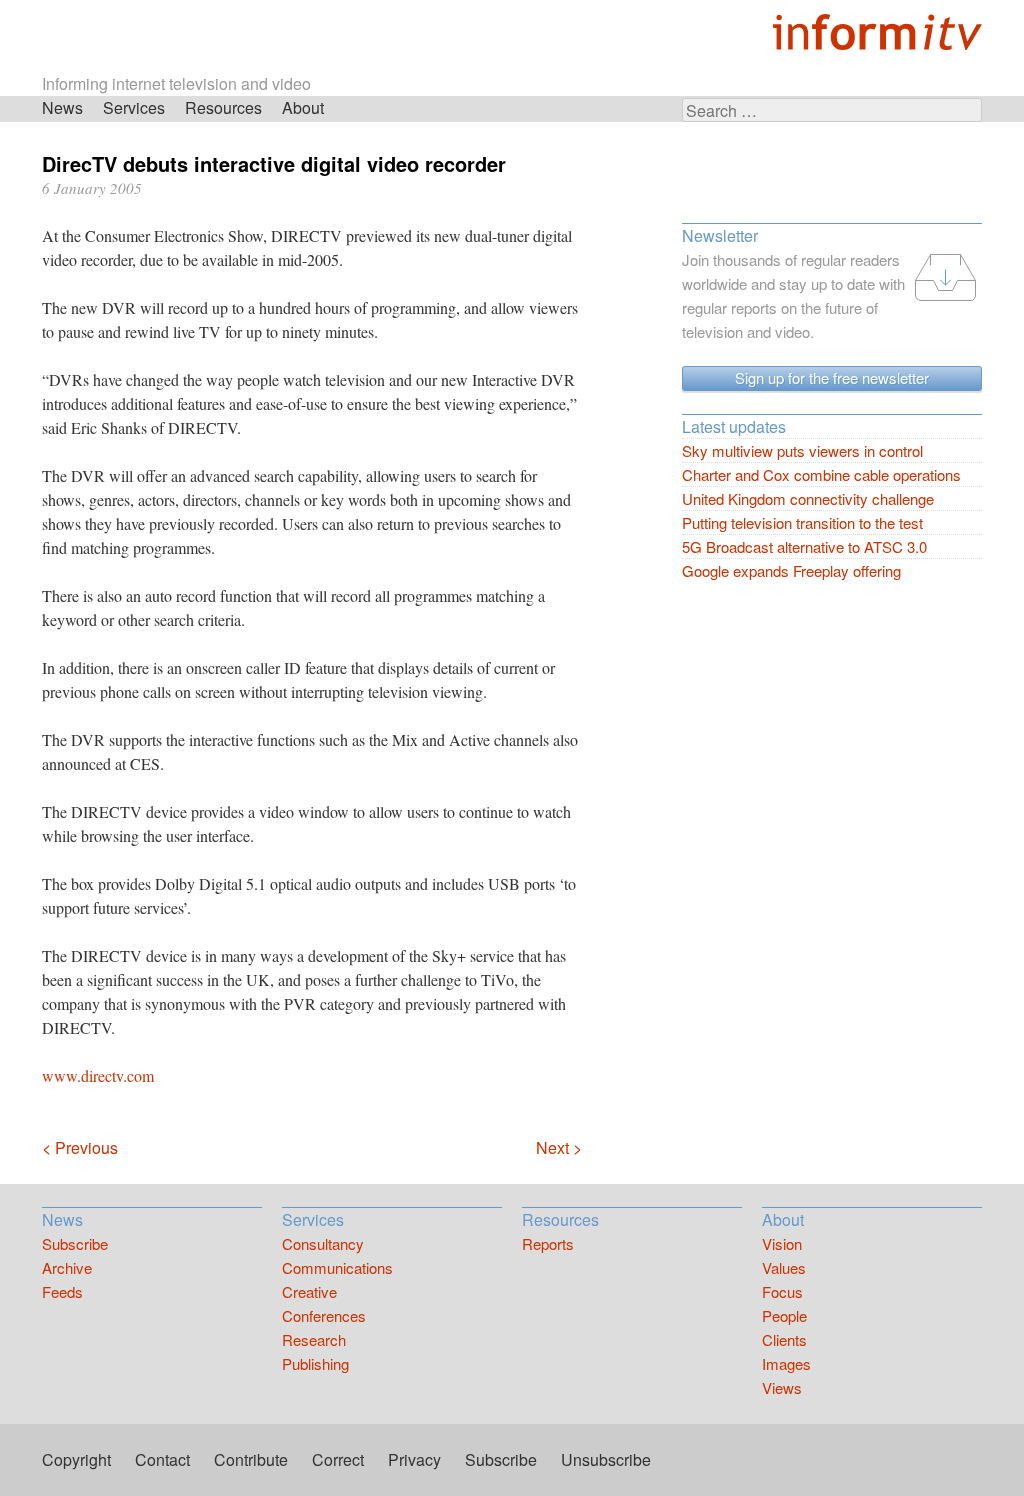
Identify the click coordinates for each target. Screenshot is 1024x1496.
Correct (338, 1459)
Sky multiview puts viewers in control (802, 450)
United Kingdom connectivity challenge (808, 498)
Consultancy (323, 1243)
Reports (548, 1243)
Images (786, 1363)
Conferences (324, 1315)
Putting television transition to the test (802, 522)
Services (134, 107)
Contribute (251, 1459)
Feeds (62, 1291)
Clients (784, 1339)
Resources (223, 107)
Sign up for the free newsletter (832, 377)
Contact (162, 1459)
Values (784, 1267)
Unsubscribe (606, 1459)
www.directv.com (98, 1075)
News (62, 107)
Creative (309, 1291)
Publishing (315, 1363)
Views (782, 1387)
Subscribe (75, 1243)
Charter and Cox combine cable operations (821, 474)
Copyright (76, 1459)
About (303, 107)
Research (314, 1339)
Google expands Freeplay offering (791, 570)
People (784, 1315)
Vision (782, 1243)
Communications (337, 1267)
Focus (782, 1291)
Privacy (414, 1459)
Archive (67, 1267)
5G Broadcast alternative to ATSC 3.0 (804, 546)
